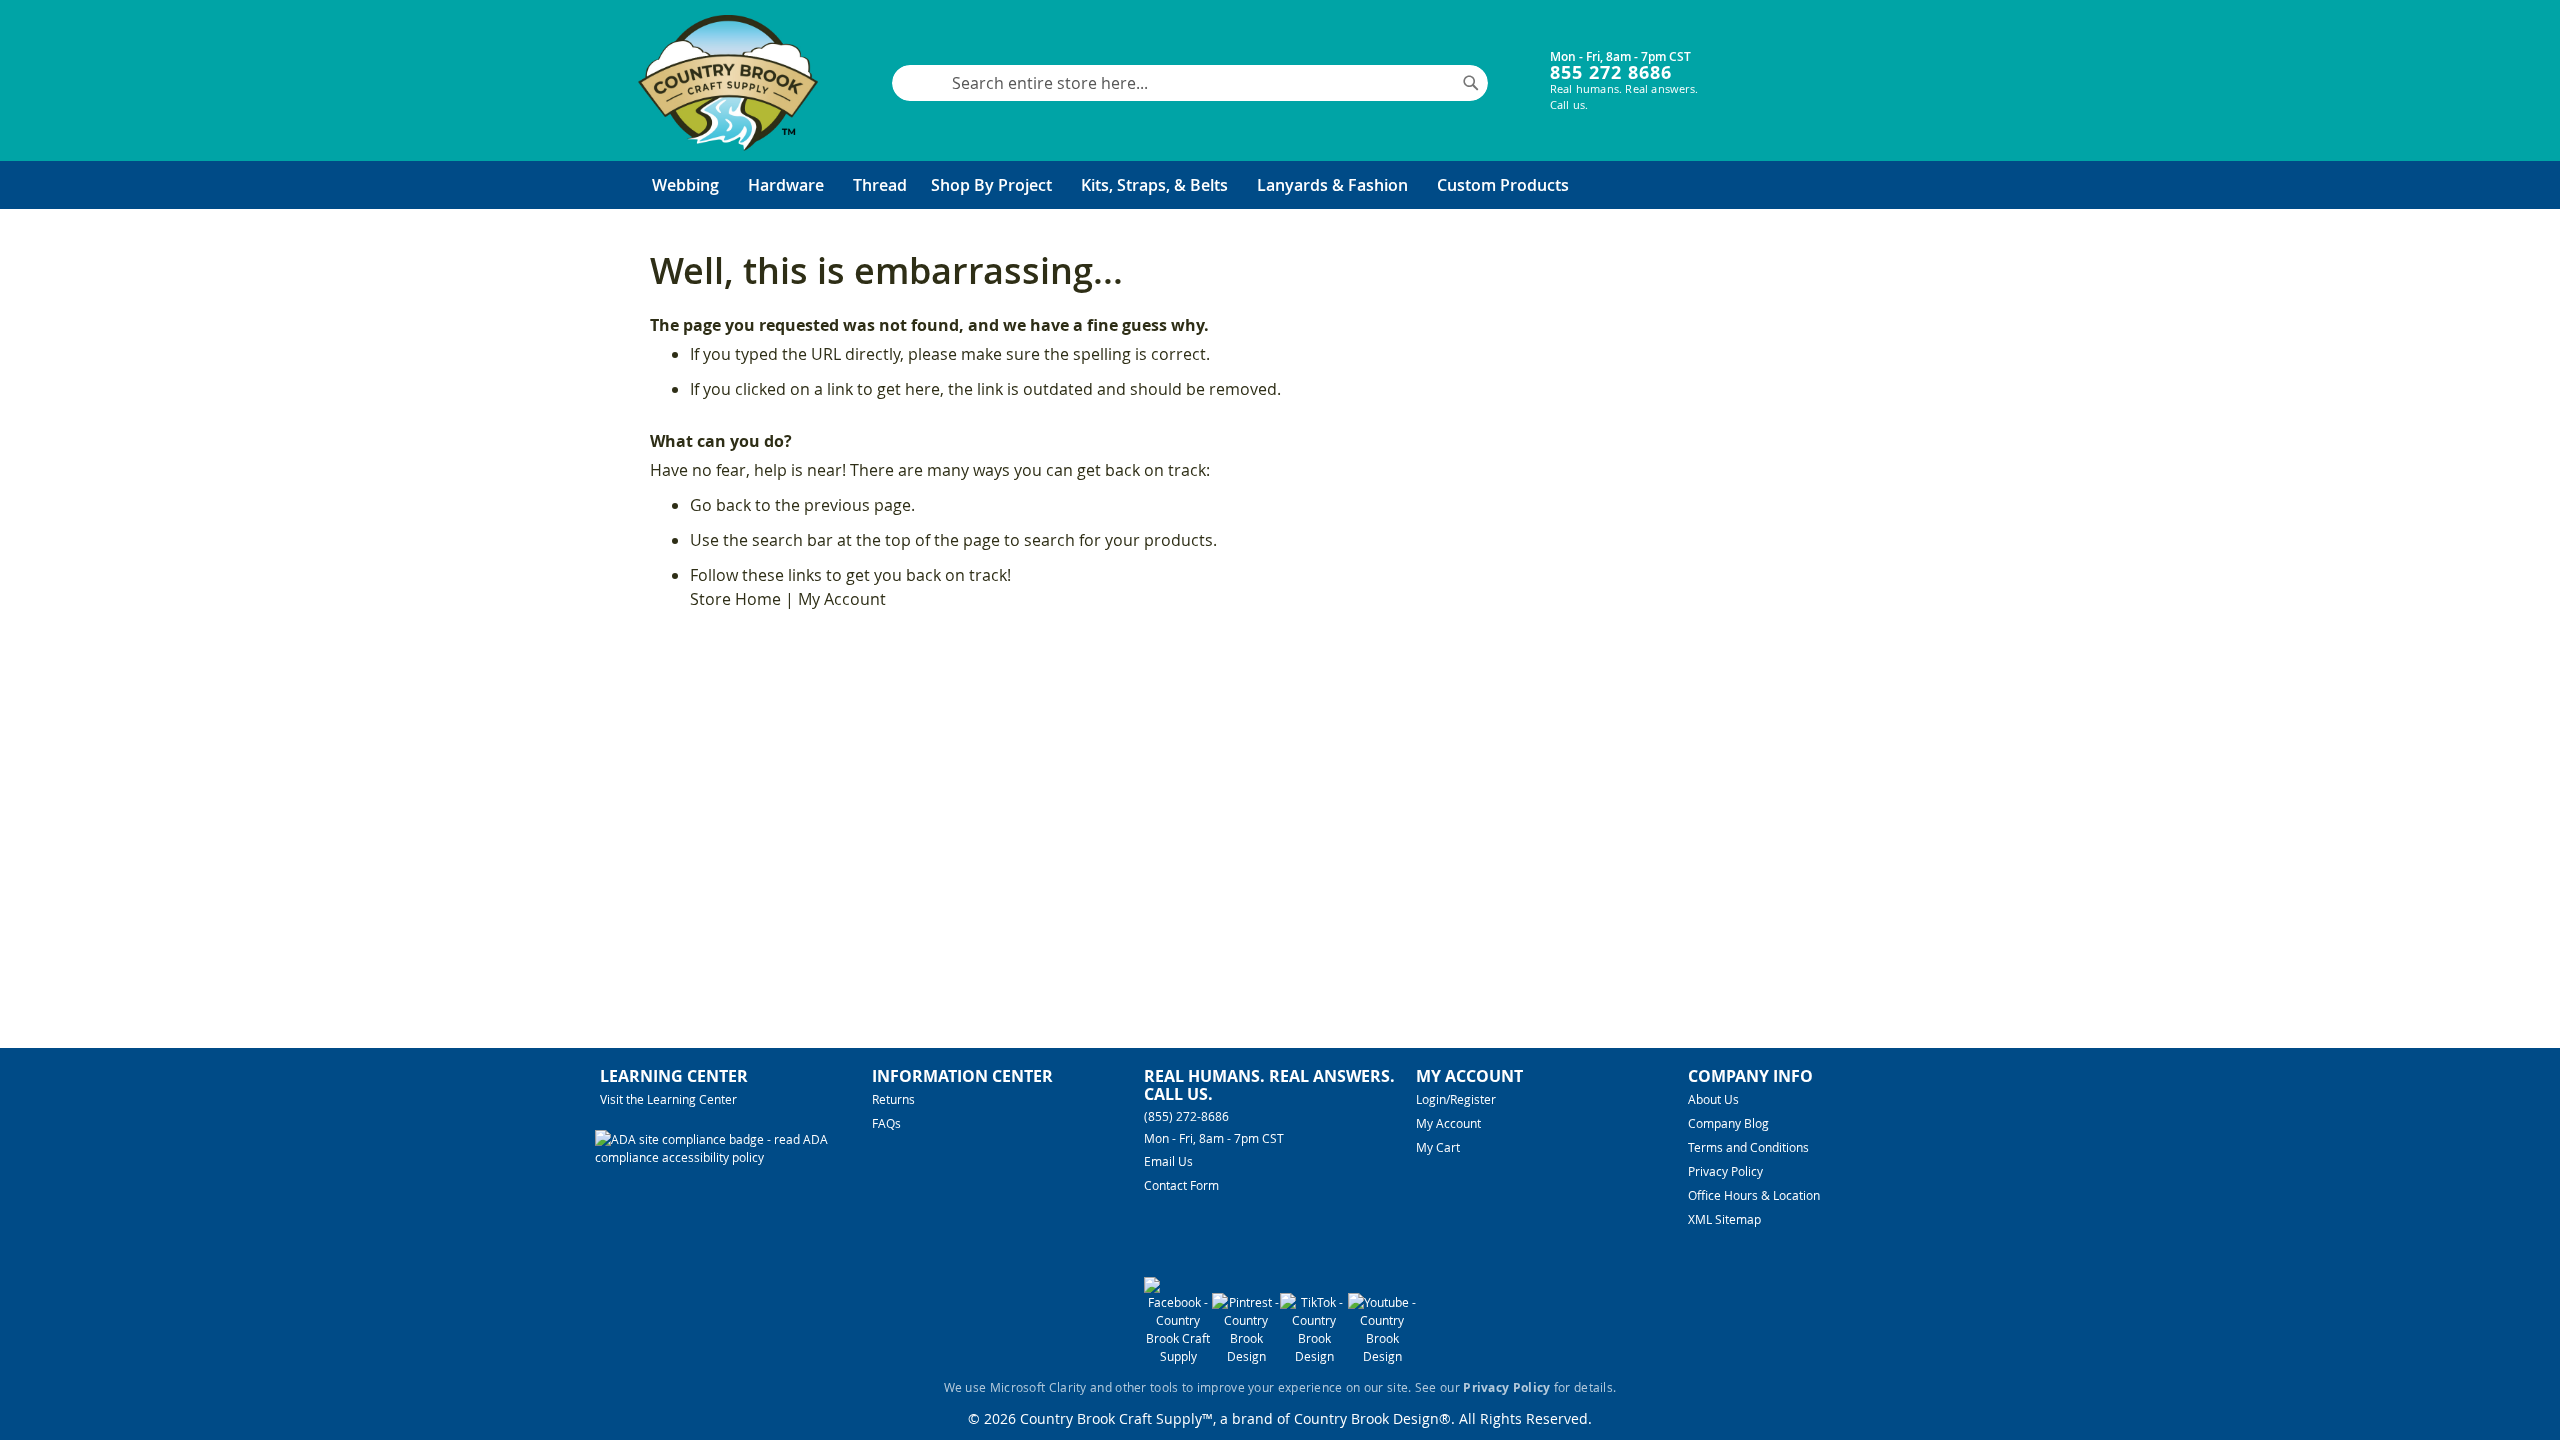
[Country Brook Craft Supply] (728, 83)
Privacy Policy (1725, 1171)
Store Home (735, 599)
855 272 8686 (1611, 72)
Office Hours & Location (1754, 1195)
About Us (1713, 1099)
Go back (720, 505)
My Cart (1438, 1147)
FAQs (886, 1123)
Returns (893, 1099)
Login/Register (1456, 1099)
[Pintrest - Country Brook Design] (1246, 1356)
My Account (842, 599)
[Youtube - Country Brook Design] (1382, 1356)
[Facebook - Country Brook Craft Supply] (1178, 1356)
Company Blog (1728, 1123)
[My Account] (1760, 68)
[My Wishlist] (1820, 68)
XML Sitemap (1724, 1219)
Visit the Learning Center (668, 1099)
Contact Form (1181, 1185)
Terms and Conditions (1748, 1147)
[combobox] (1190, 83)
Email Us (1168, 1161)
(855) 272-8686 (1186, 1116)
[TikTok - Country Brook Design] (1314, 1356)
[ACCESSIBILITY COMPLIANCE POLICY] (733, 1157)
